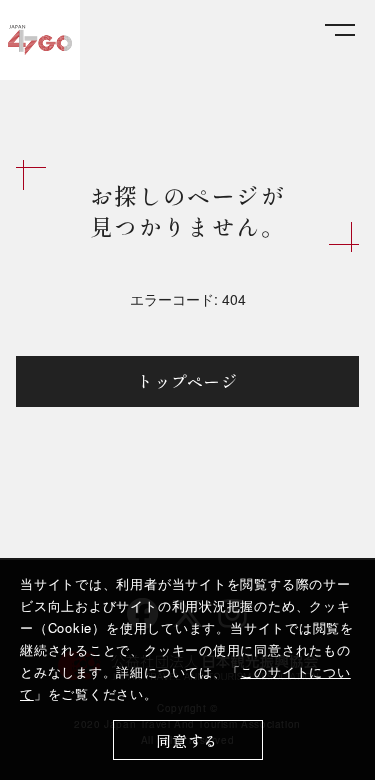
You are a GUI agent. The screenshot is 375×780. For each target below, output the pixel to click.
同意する (187, 740)
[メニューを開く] (340, 30)
